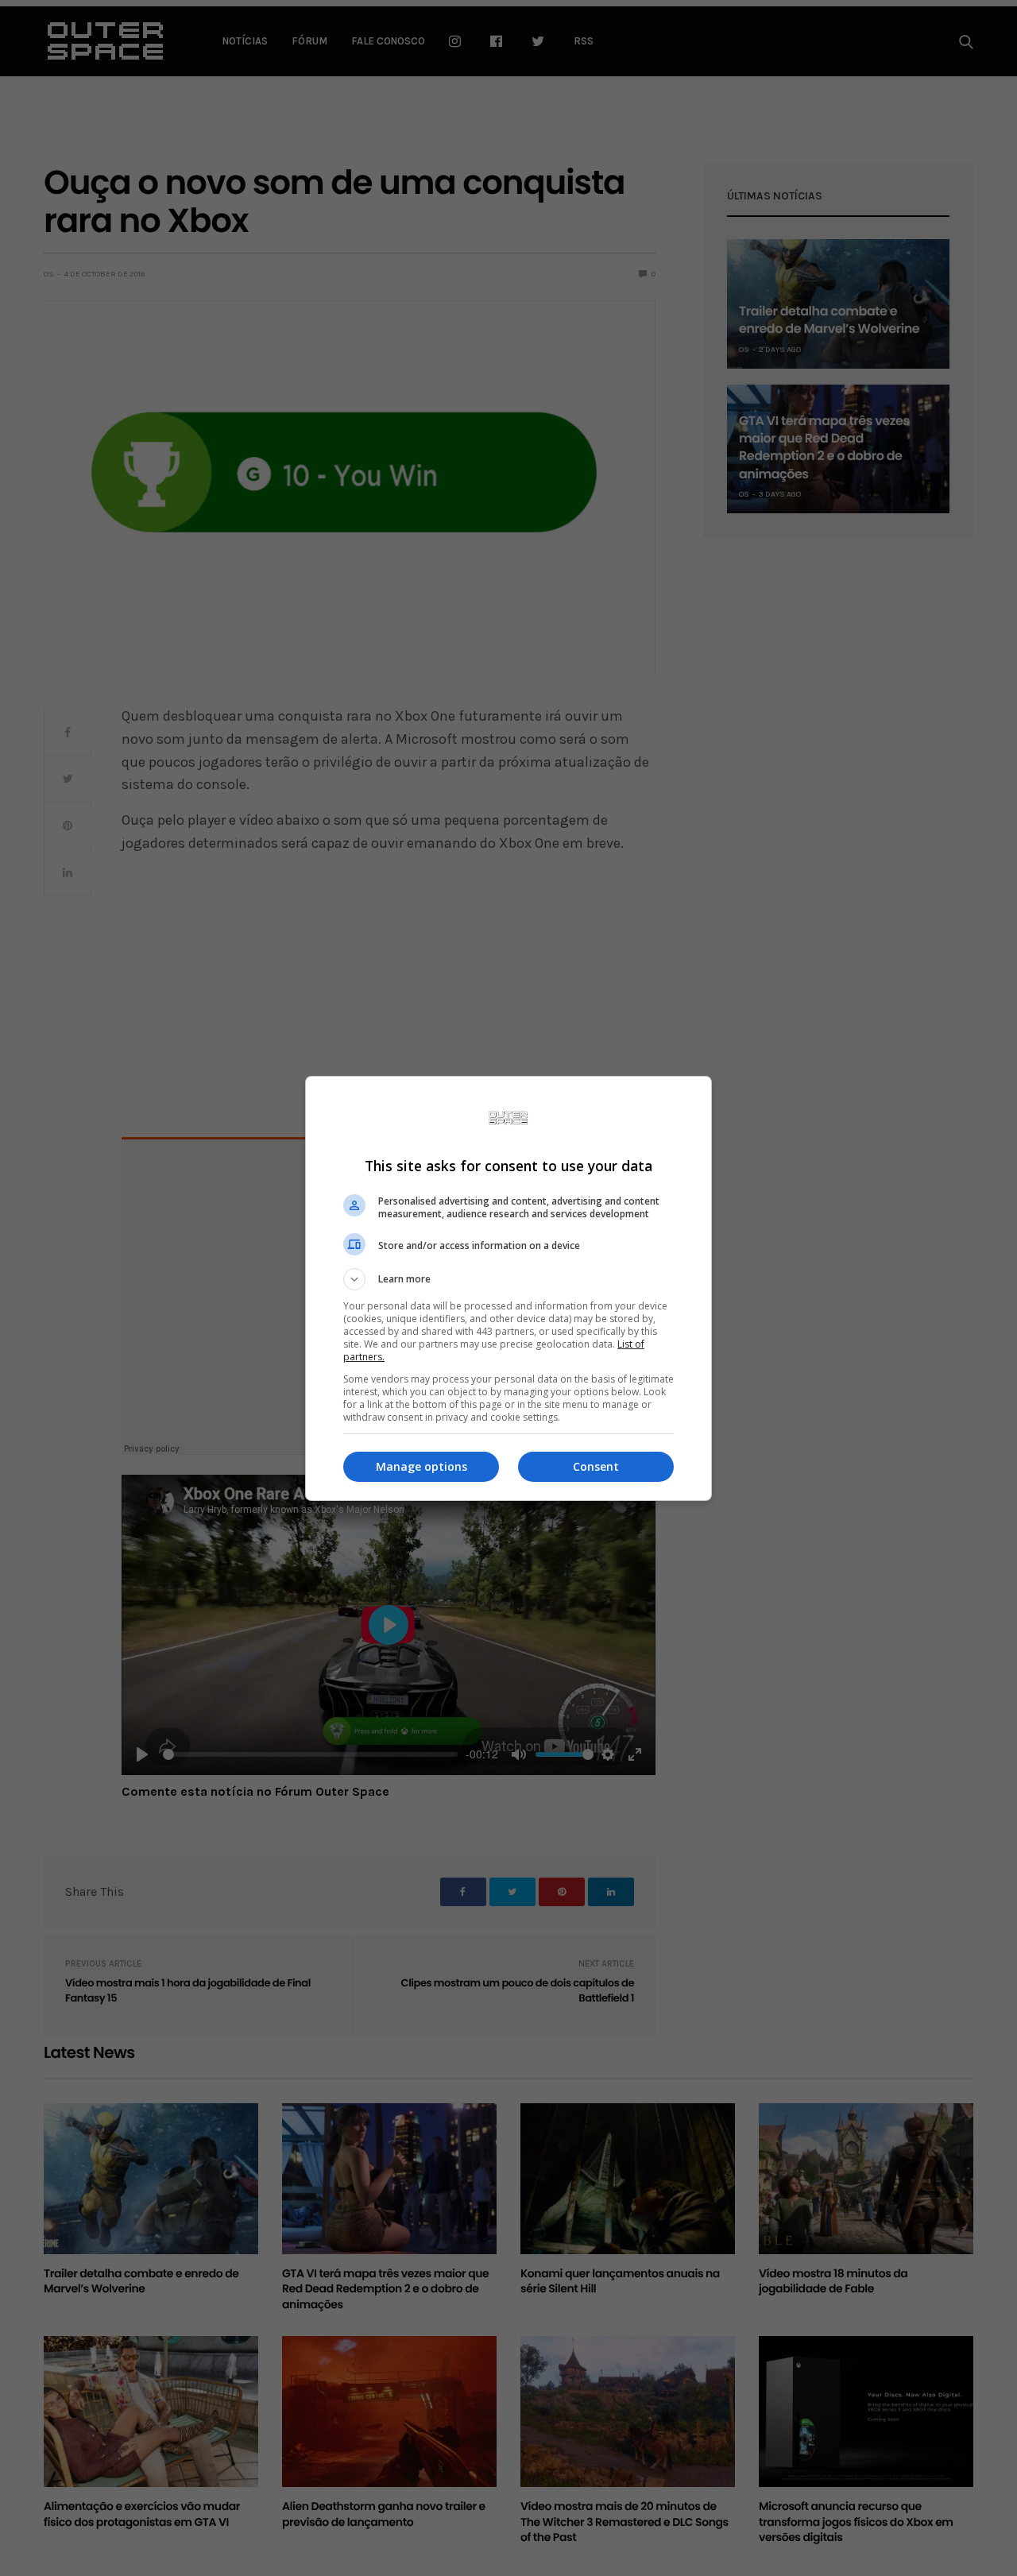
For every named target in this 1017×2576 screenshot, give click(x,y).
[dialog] (508, 1288)
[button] (508, 1279)
